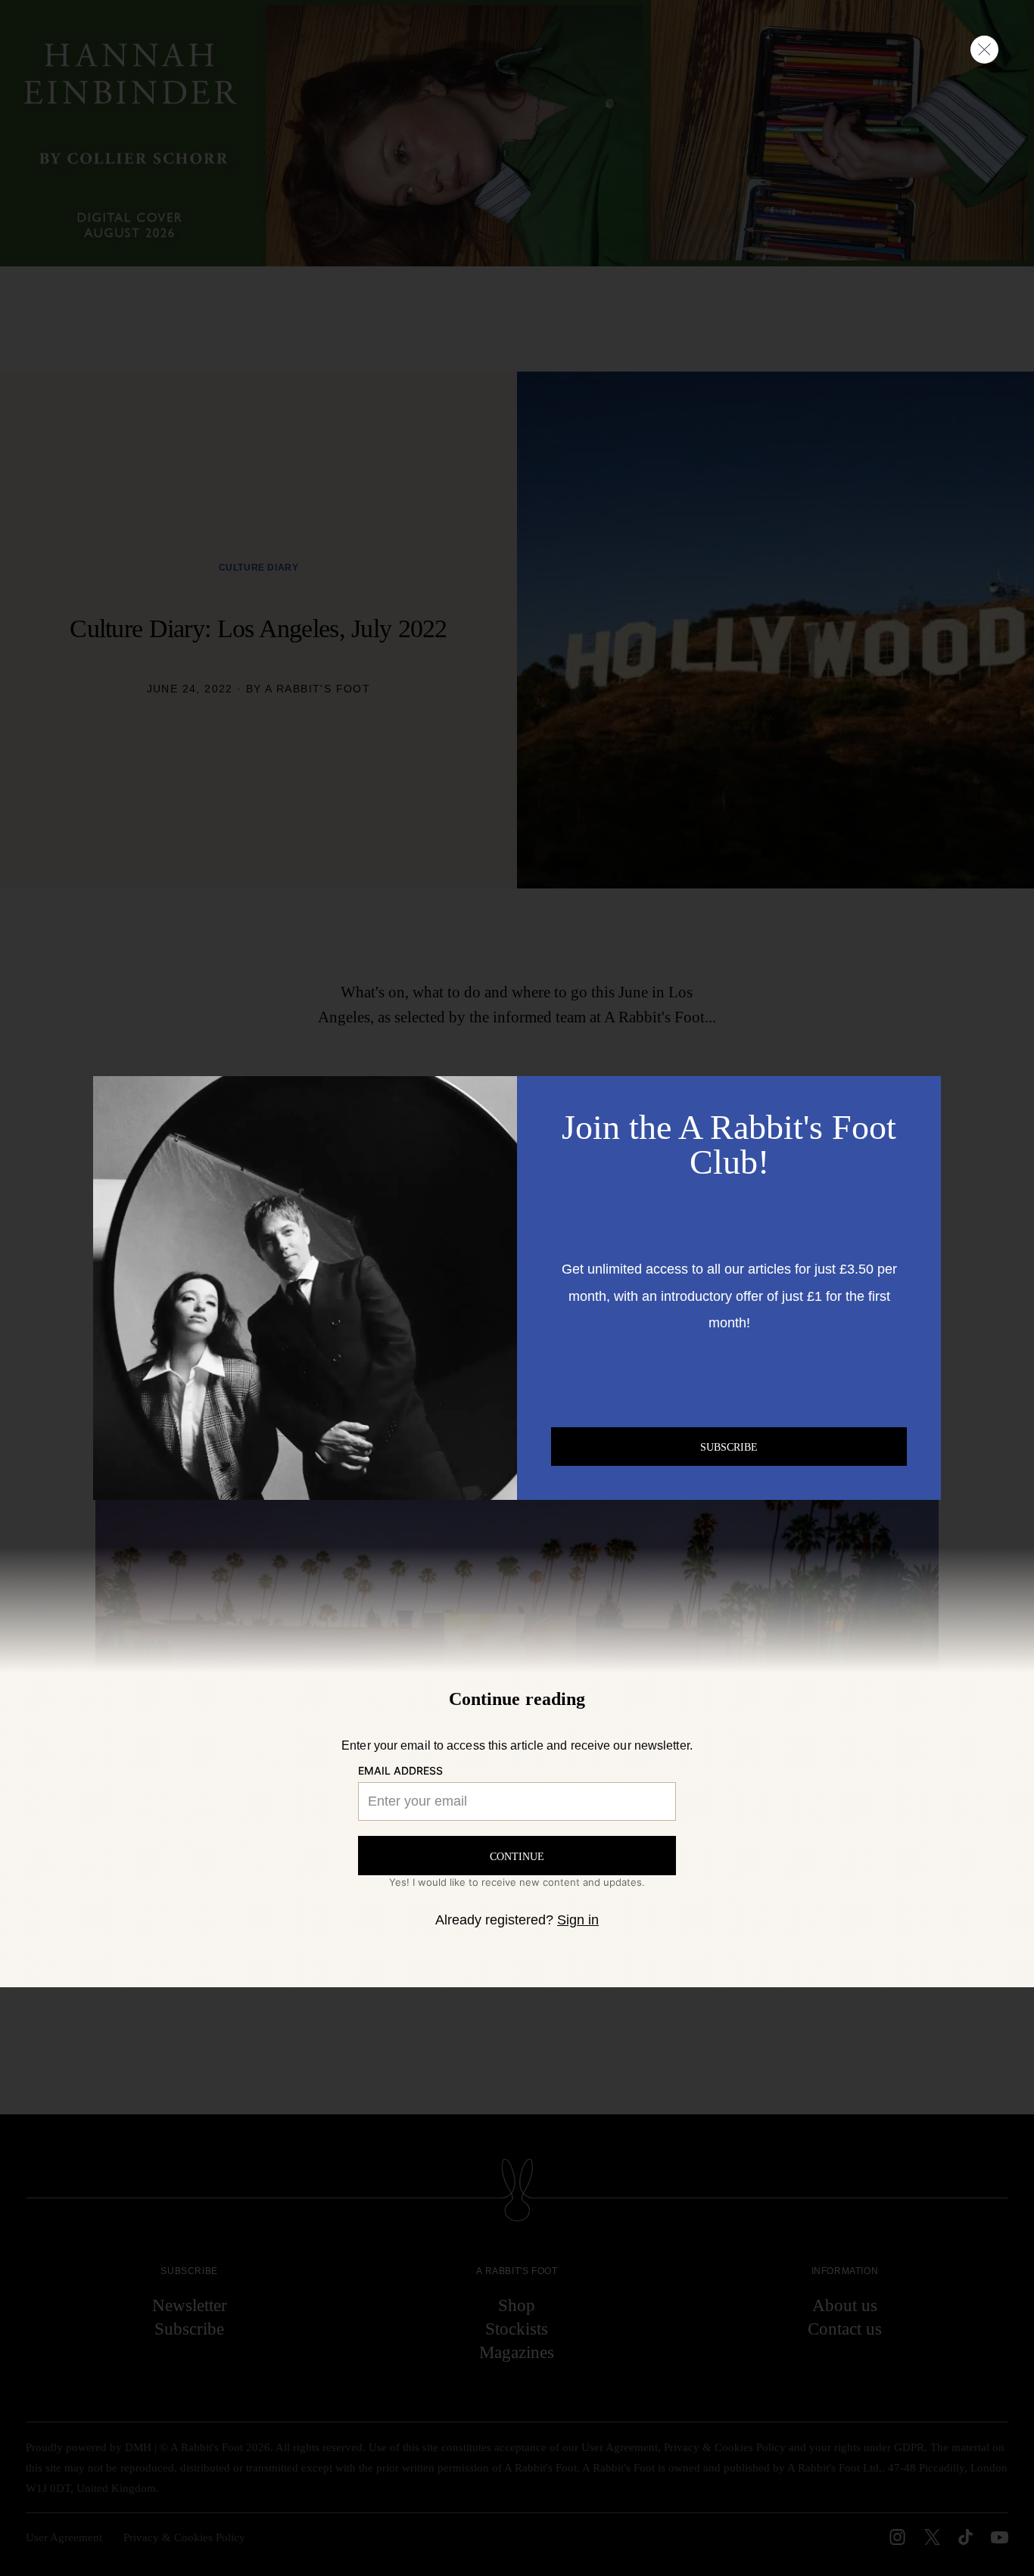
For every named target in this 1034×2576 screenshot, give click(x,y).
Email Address (400, 1771)
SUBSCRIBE (729, 1447)
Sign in (578, 1920)
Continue (517, 1856)
